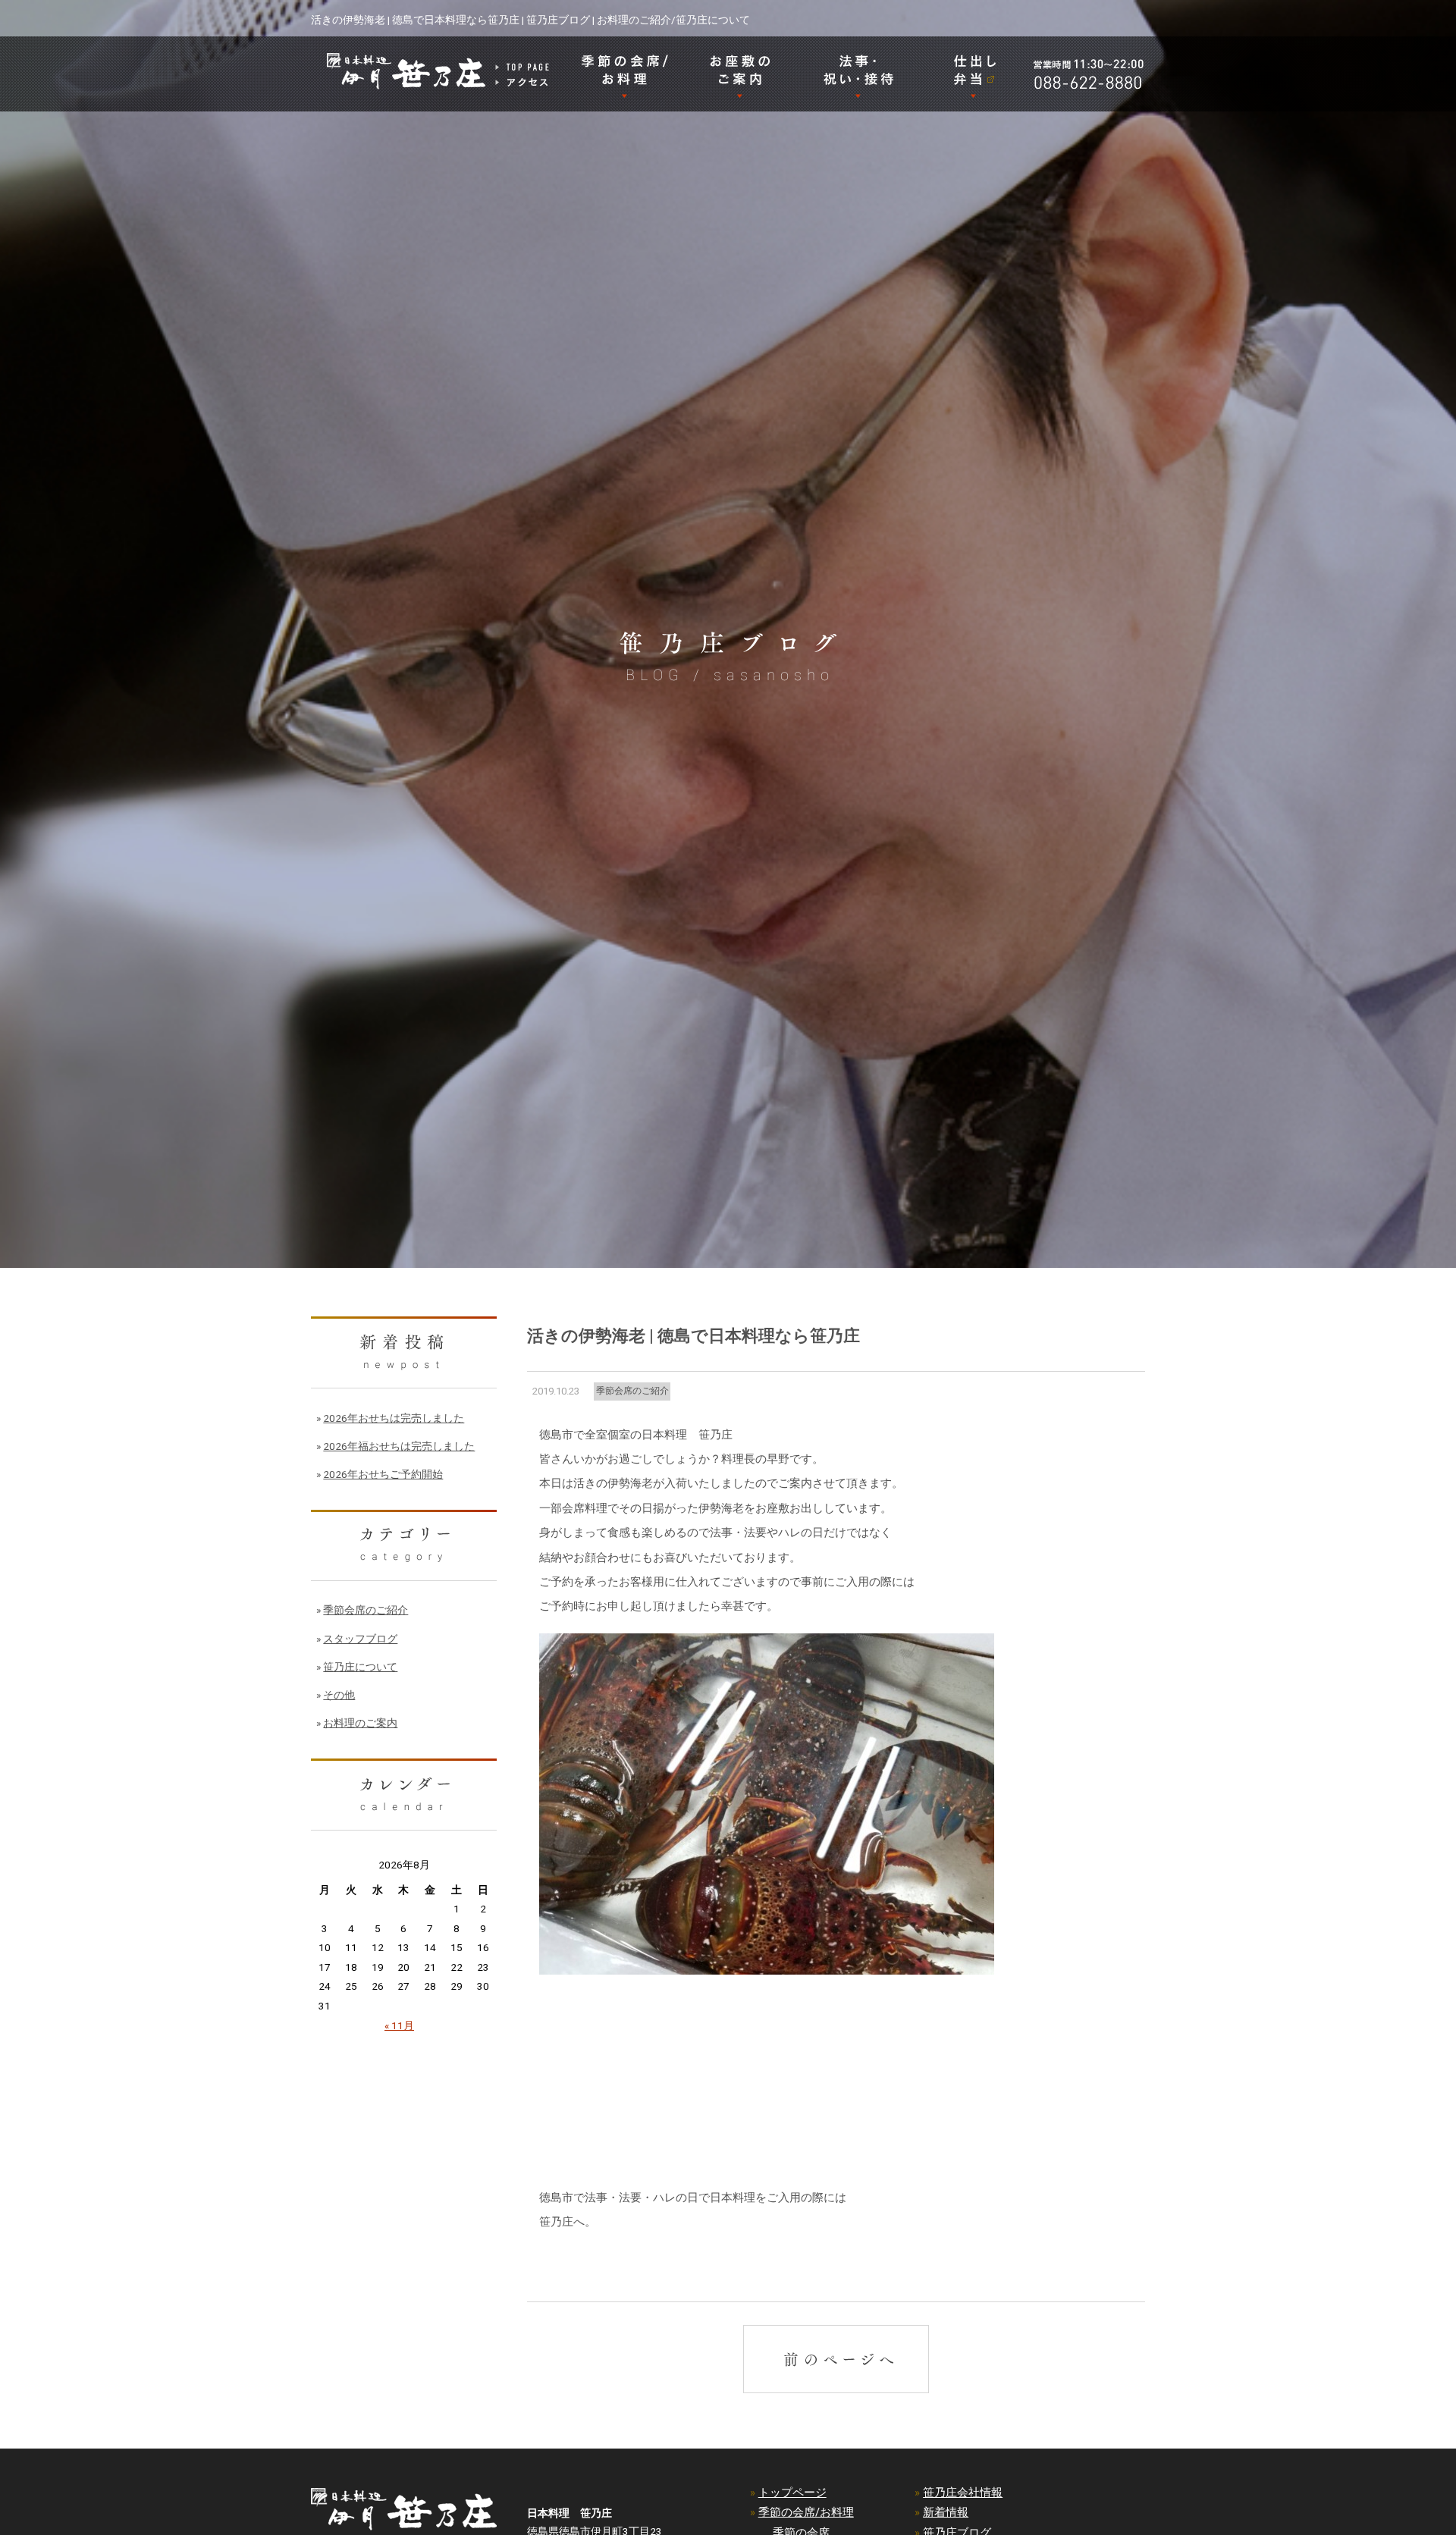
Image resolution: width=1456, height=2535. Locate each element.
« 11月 (399, 2025)
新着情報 (946, 2512)
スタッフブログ (360, 1639)
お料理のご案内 (360, 1723)
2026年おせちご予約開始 (383, 1474)
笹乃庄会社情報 (963, 2493)
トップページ (792, 2493)
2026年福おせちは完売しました (399, 1446)
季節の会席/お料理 (806, 2512)
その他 (339, 1695)
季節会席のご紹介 (632, 1391)
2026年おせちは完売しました (394, 1418)
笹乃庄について (360, 1667)
